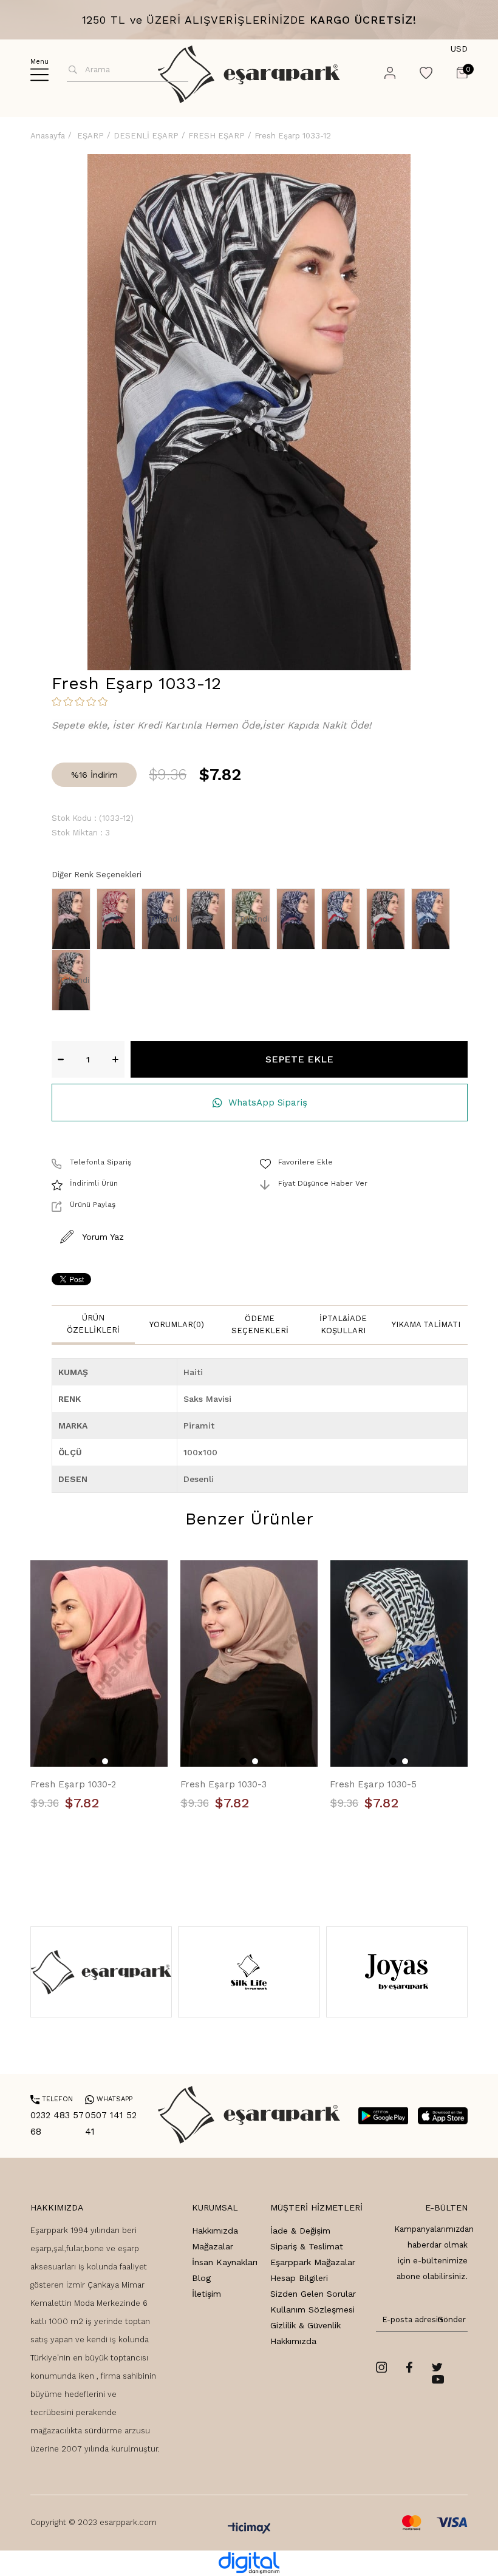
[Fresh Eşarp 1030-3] (249, 1664)
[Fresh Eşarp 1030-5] (399, 1664)
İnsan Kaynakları (225, 2262)
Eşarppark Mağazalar (313, 2262)
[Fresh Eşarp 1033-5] (209, 919)
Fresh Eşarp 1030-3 (223, 1784)
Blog (201, 2278)
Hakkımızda (215, 2231)
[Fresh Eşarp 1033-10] (389, 919)
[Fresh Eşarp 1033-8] (344, 919)
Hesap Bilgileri (299, 2278)
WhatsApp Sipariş (268, 1103)
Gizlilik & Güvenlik (305, 2325)
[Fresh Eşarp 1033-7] (299, 919)
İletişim (206, 2294)
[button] (93, 1761)
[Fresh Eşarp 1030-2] (99, 1664)
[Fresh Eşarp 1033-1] (74, 919)
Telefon (52, 2099)
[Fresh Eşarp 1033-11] (434, 919)
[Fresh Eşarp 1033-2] (119, 919)
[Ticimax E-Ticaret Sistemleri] (249, 2529)
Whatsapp (109, 2099)
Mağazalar (213, 2246)
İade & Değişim (300, 2231)
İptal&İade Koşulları (343, 1324)
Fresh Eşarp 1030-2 (73, 1784)
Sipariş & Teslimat (307, 2246)
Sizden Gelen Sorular (313, 2294)
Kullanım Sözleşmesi (312, 2309)
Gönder (449, 2319)
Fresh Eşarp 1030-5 (373, 1784)
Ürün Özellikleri (93, 1324)
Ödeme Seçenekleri (260, 1324)
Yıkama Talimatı (426, 1324)
